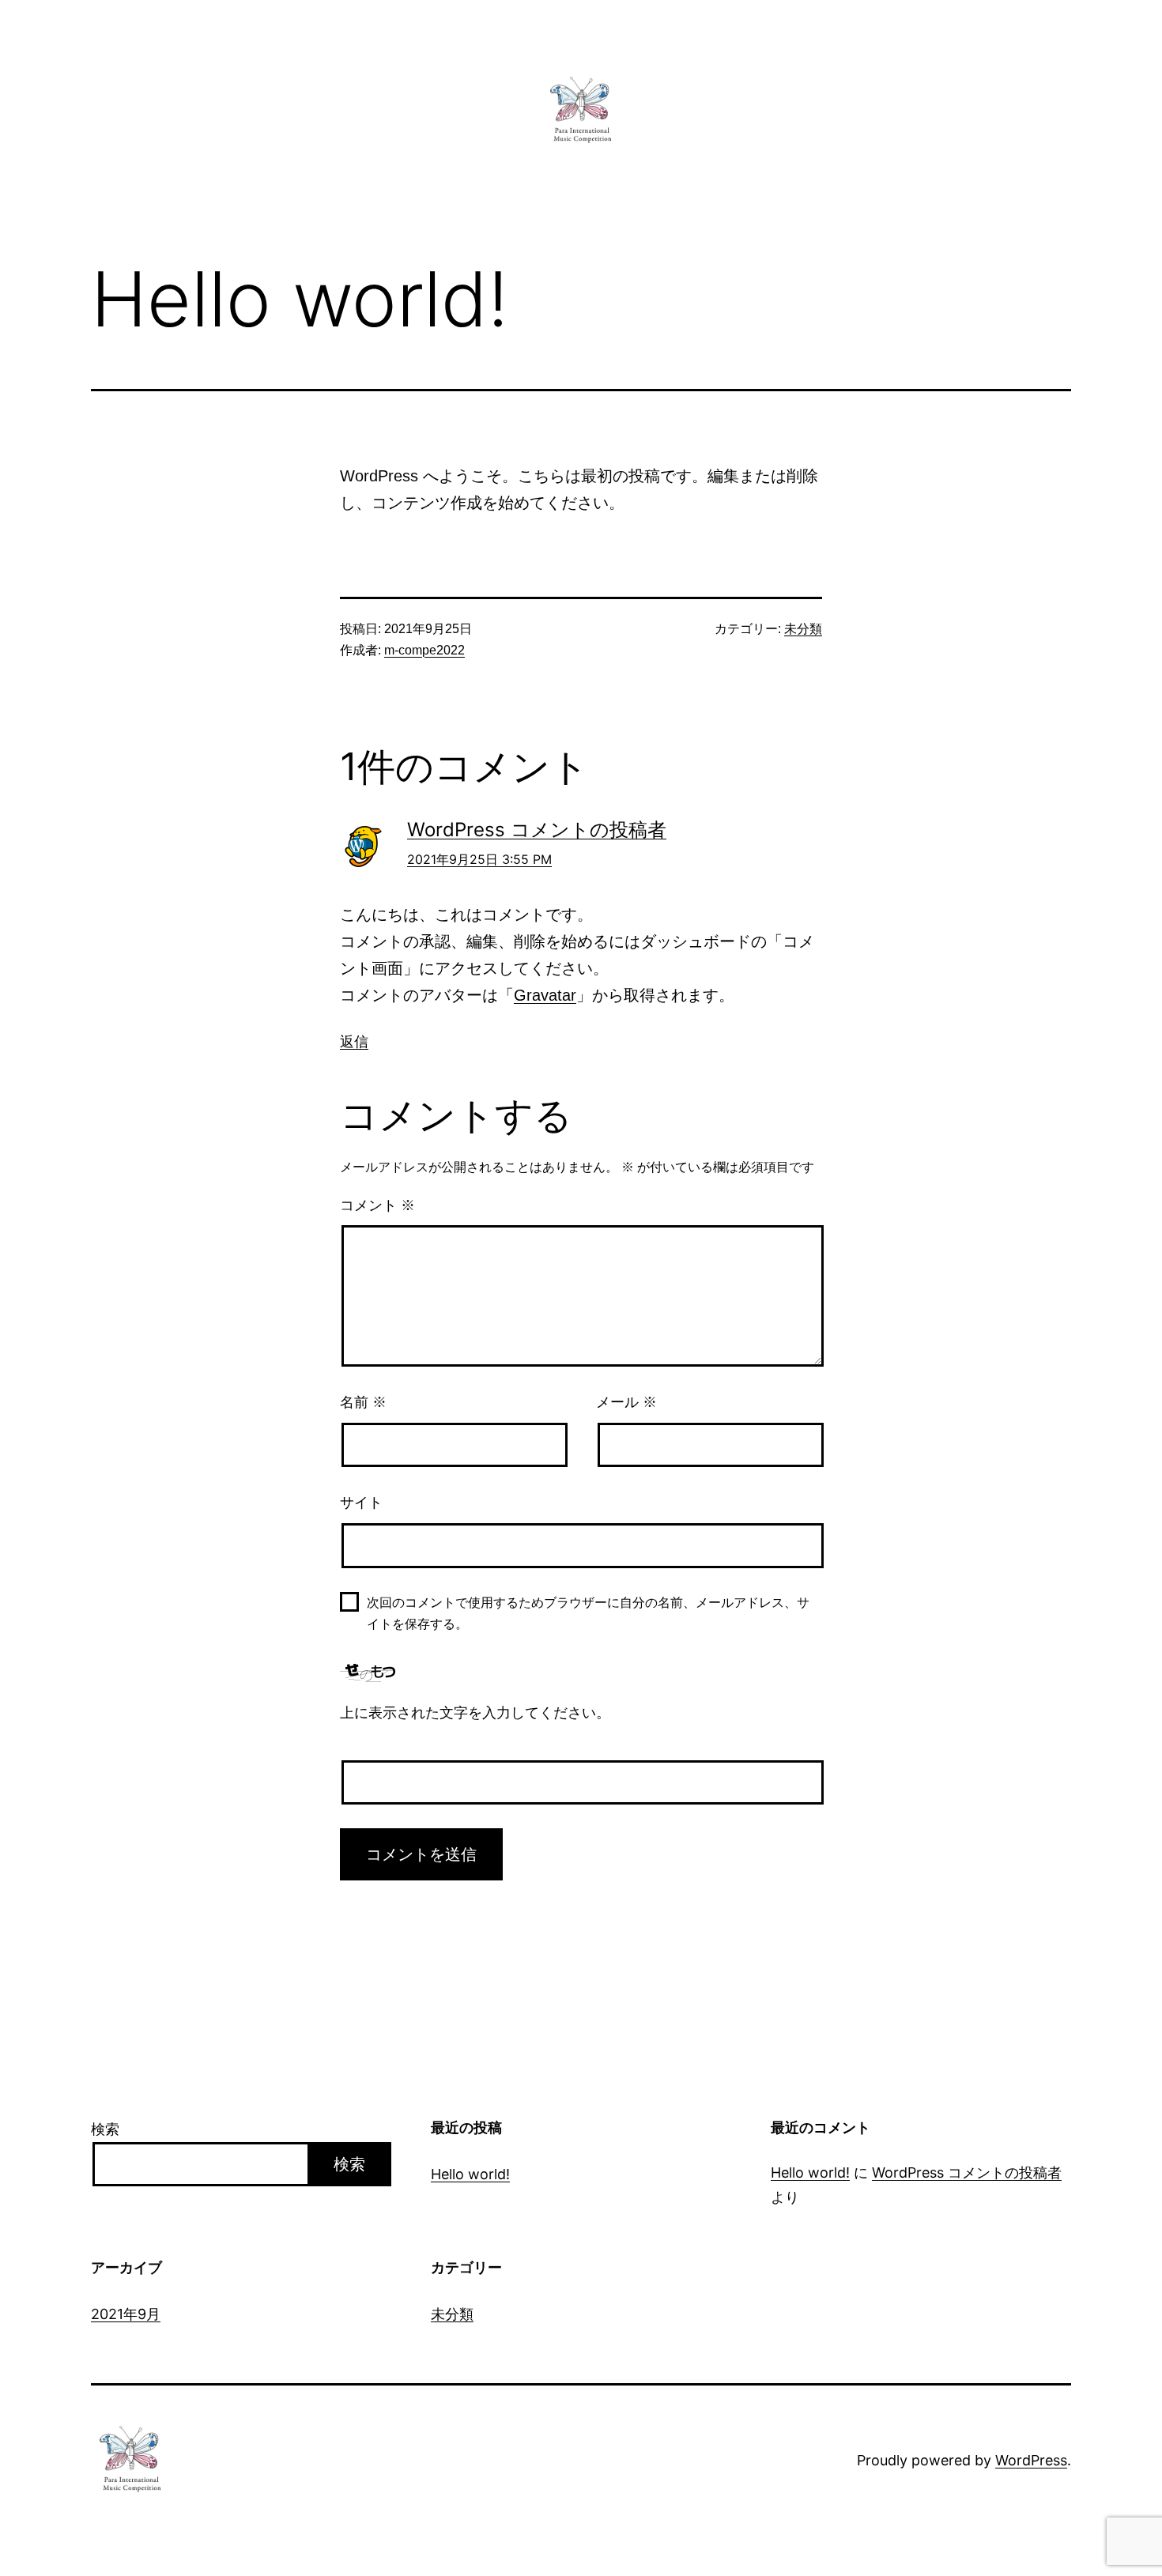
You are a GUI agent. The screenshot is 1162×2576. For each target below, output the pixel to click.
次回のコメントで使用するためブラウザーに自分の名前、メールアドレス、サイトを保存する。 (588, 1613)
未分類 (803, 629)
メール (626, 1402)
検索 (105, 2129)
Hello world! (470, 2174)
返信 (354, 1041)
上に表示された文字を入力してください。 (475, 1713)
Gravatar (545, 995)
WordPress (1031, 2460)
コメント (377, 1205)
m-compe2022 (424, 650)
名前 (363, 1402)
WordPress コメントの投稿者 (537, 830)
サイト (361, 1503)
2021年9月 (126, 2314)
